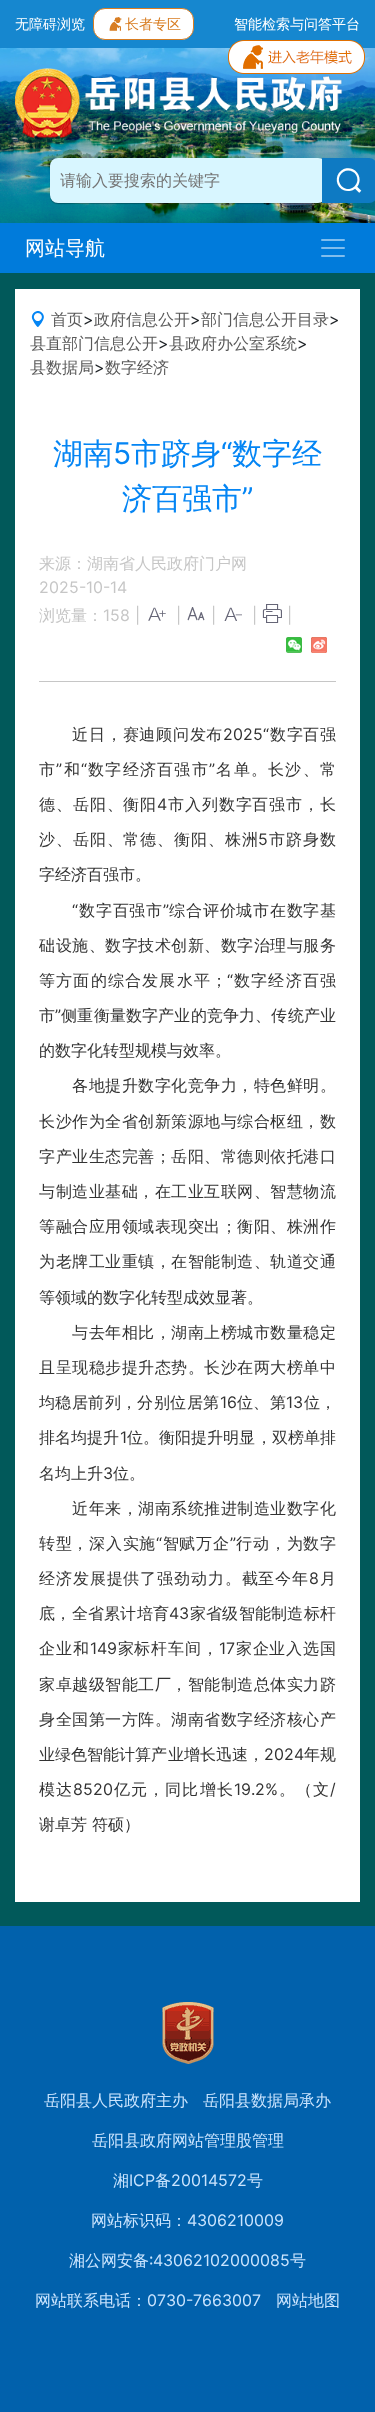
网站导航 (65, 248)
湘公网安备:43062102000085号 (187, 2260)
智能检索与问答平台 (297, 23)
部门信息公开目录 (265, 319)
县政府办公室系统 (233, 343)
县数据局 (62, 367)
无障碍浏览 (50, 23)
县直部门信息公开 (94, 343)
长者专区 (153, 23)
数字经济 (137, 367)
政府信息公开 (142, 319)
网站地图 (308, 2300)
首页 (67, 319)
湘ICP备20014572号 (188, 2180)
